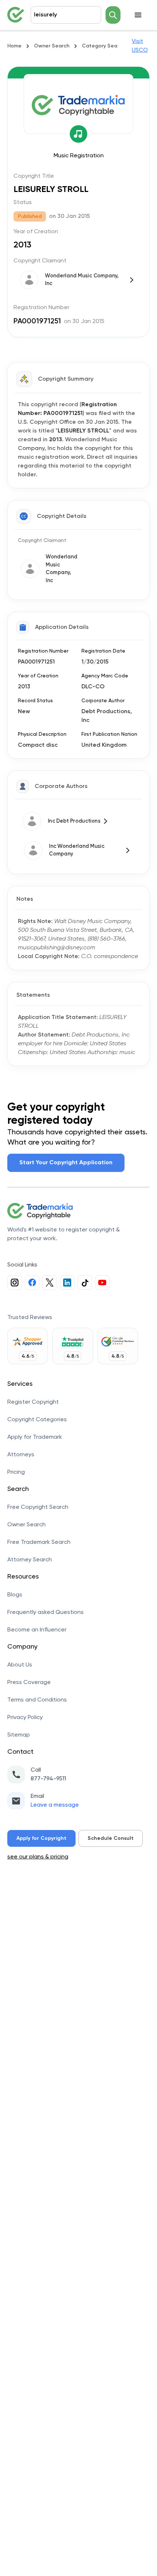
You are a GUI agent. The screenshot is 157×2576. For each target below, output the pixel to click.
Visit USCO (140, 46)
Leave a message (55, 1805)
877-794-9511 (48, 1779)
